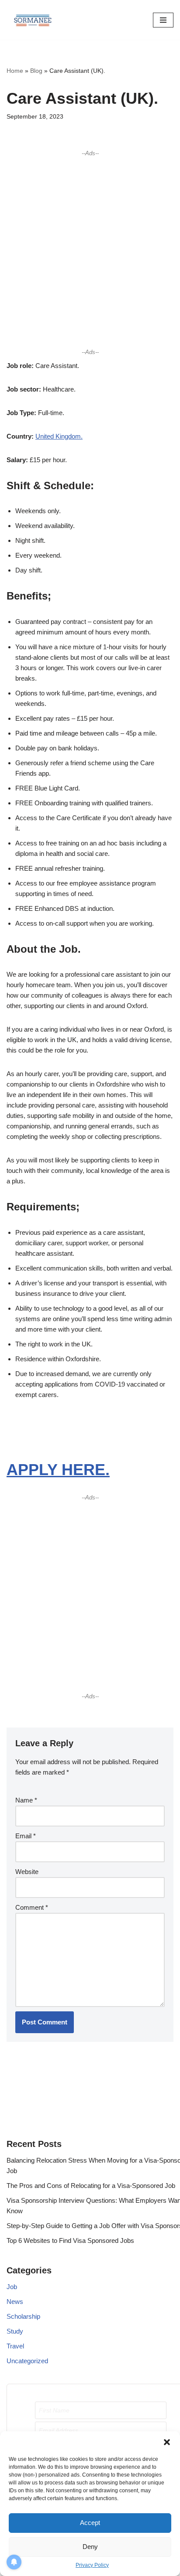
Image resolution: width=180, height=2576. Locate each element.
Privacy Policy (92, 2565)
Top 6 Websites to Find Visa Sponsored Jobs (70, 2240)
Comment (32, 1907)
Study (15, 2331)
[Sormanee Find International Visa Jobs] (33, 20)
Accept (90, 2523)
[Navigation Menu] (163, 20)
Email (26, 1836)
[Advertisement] (90, 252)
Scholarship (23, 2316)
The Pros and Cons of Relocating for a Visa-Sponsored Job (91, 2186)
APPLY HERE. (58, 1470)
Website (27, 1872)
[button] (167, 2442)
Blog (36, 71)
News (15, 2302)
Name (26, 1800)
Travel (15, 2346)
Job (12, 2287)
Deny (90, 2547)
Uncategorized (27, 2361)
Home (15, 71)
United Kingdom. (59, 436)
